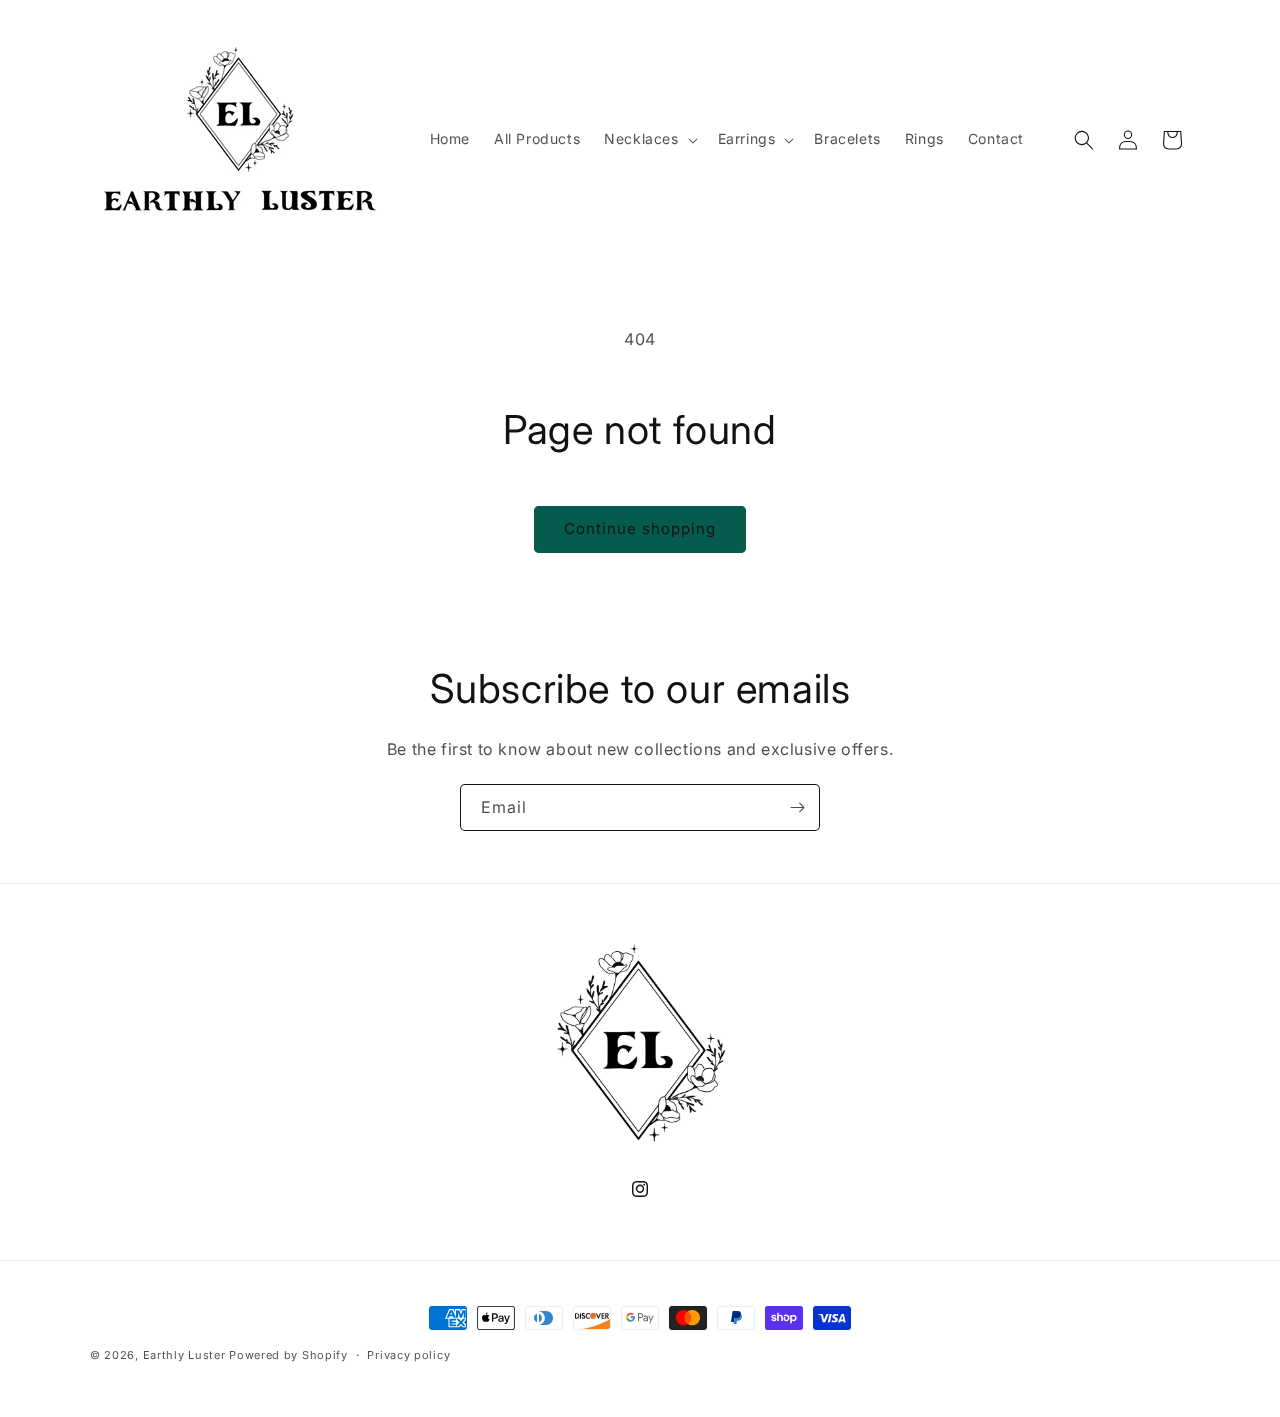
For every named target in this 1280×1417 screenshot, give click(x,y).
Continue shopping (640, 528)
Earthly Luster (184, 1355)
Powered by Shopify (288, 1355)
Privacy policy (408, 1354)
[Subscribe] (797, 807)
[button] (648, 139)
